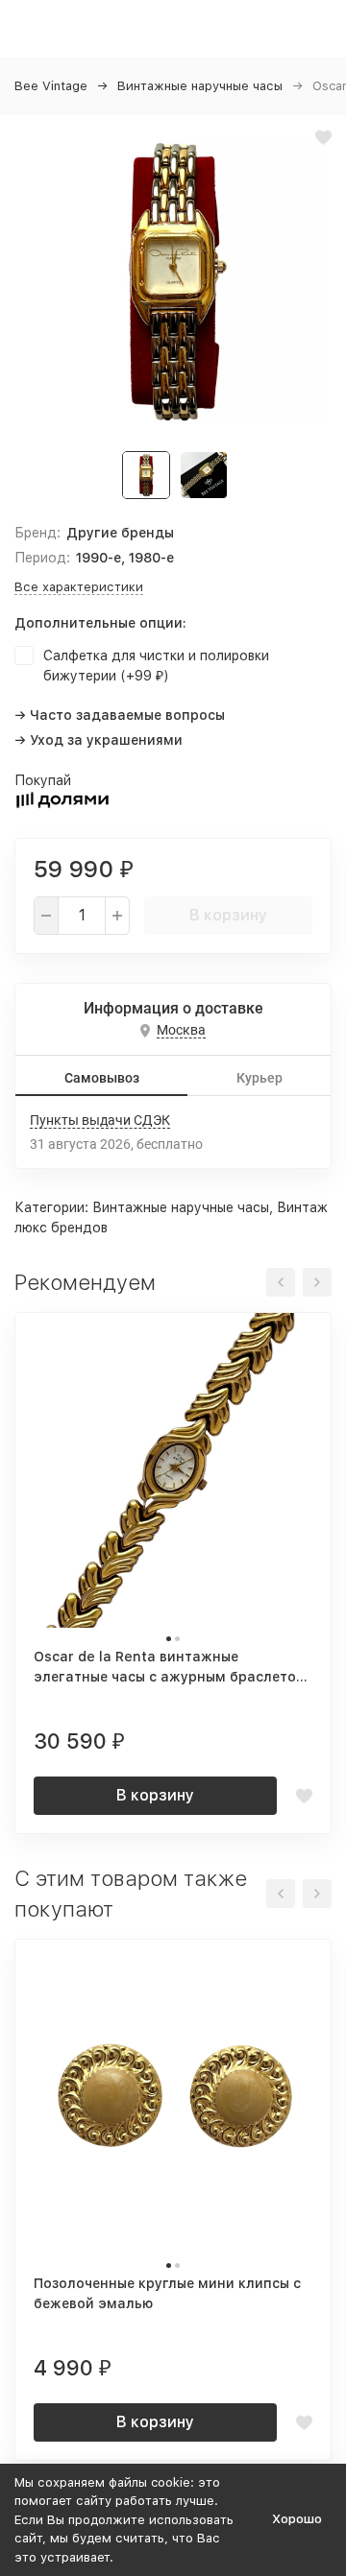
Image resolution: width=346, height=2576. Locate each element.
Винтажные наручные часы (200, 86)
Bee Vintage (51, 86)
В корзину (228, 915)
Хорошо (297, 2519)
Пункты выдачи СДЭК (100, 1120)
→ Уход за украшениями (99, 740)
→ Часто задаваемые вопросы (120, 715)
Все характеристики (79, 587)
